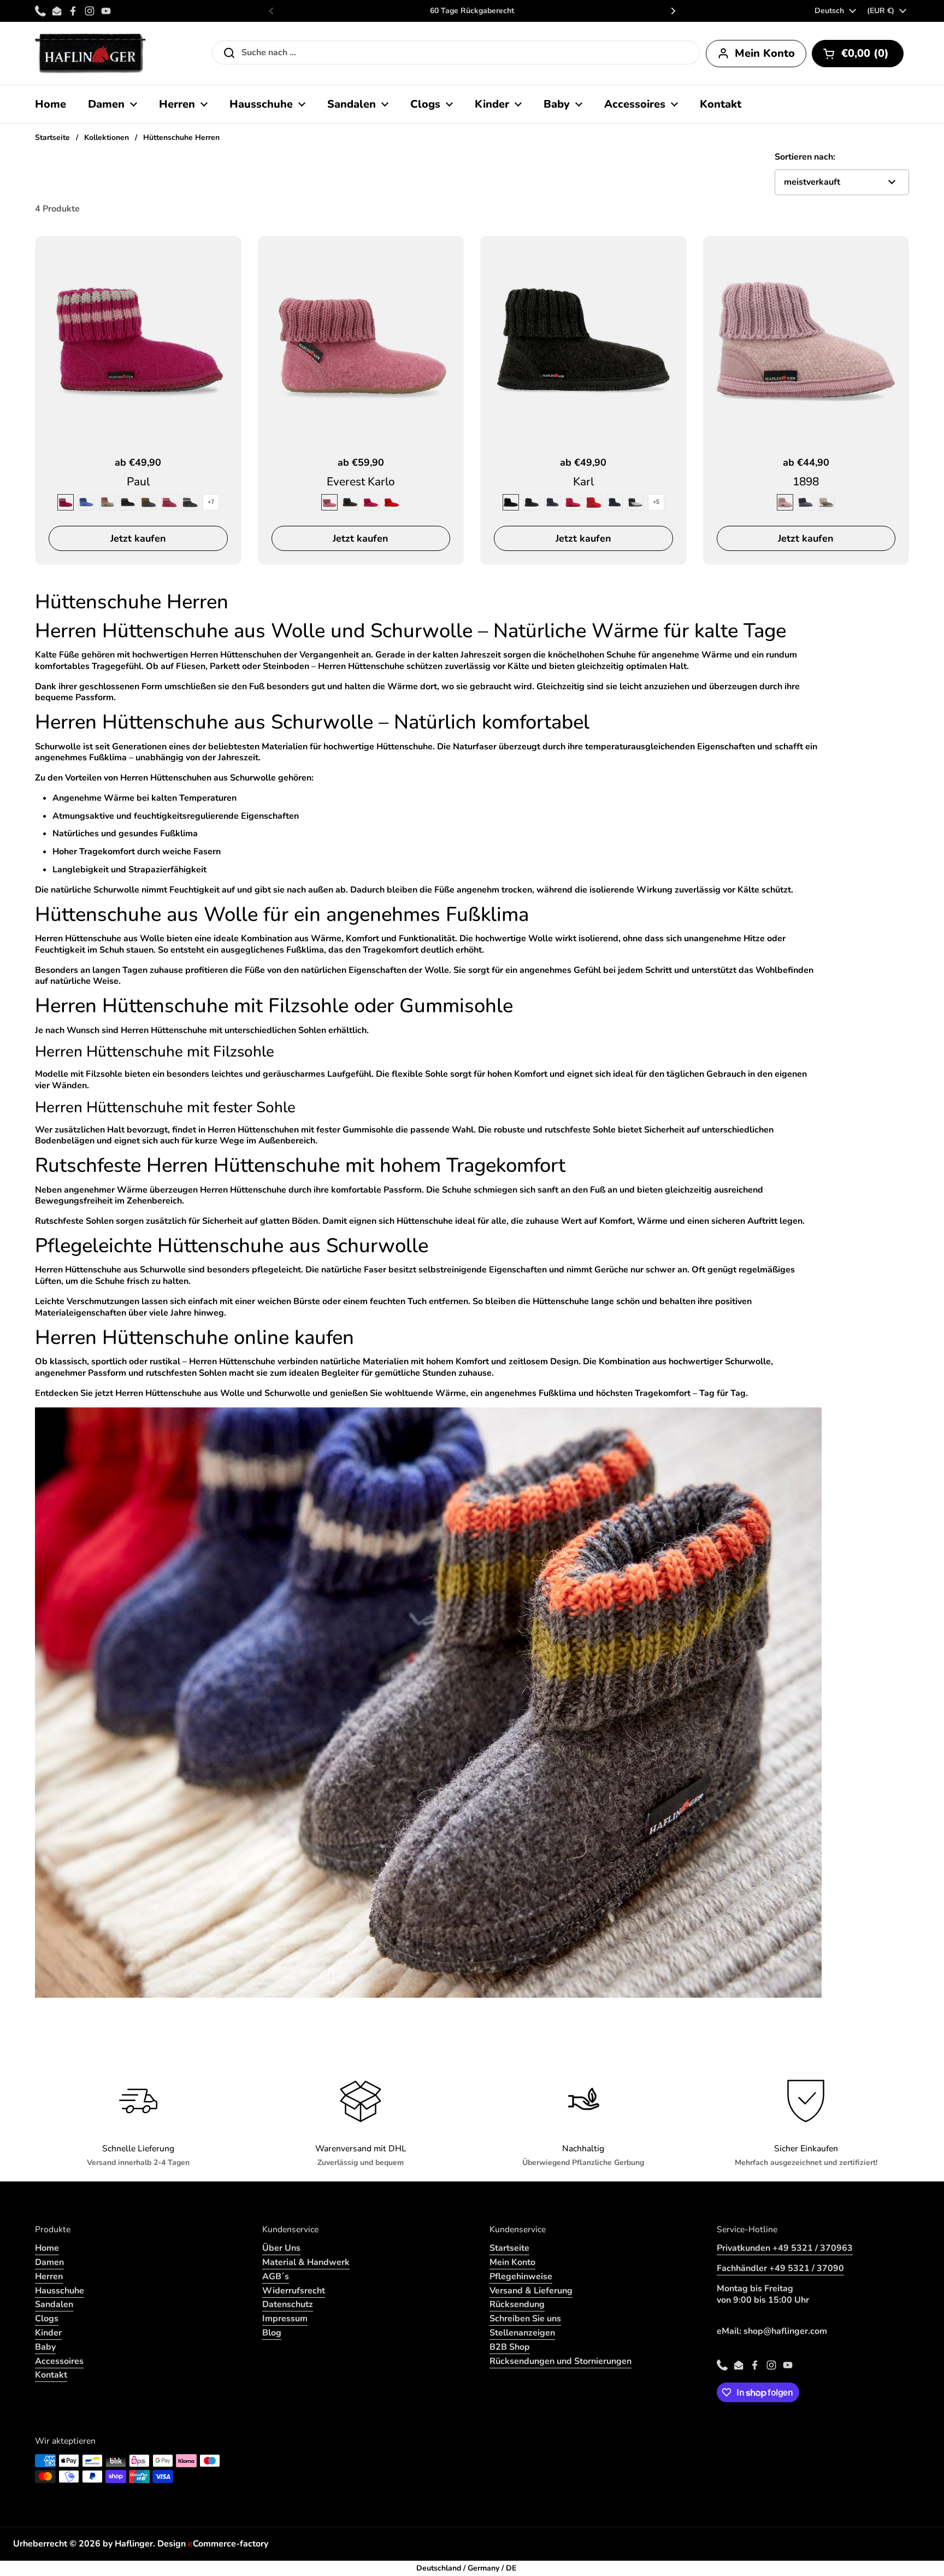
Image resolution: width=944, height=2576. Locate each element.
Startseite (52, 137)
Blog (272, 2333)
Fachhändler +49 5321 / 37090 (780, 2268)
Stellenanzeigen (522, 2333)
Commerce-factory (228, 2544)
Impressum (285, 2319)
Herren (49, 2276)
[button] (858, 54)
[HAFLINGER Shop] (90, 53)
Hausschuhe (60, 2291)
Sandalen (54, 2304)
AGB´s (276, 2276)
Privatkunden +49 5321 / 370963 (785, 2248)
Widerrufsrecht (294, 2291)
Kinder (48, 2333)
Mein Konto (512, 2262)
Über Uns (281, 2248)
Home (47, 2248)
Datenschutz (288, 2304)
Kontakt (51, 2375)
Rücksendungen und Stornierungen (560, 2361)
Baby (45, 2347)
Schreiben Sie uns (525, 2319)
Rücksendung (517, 2304)
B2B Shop (510, 2347)
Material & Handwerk (306, 2262)
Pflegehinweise (521, 2276)
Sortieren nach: (805, 157)
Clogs (47, 2319)
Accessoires (59, 2361)
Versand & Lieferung (531, 2291)
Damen (49, 2262)
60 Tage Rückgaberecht (472, 11)
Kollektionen (107, 137)
